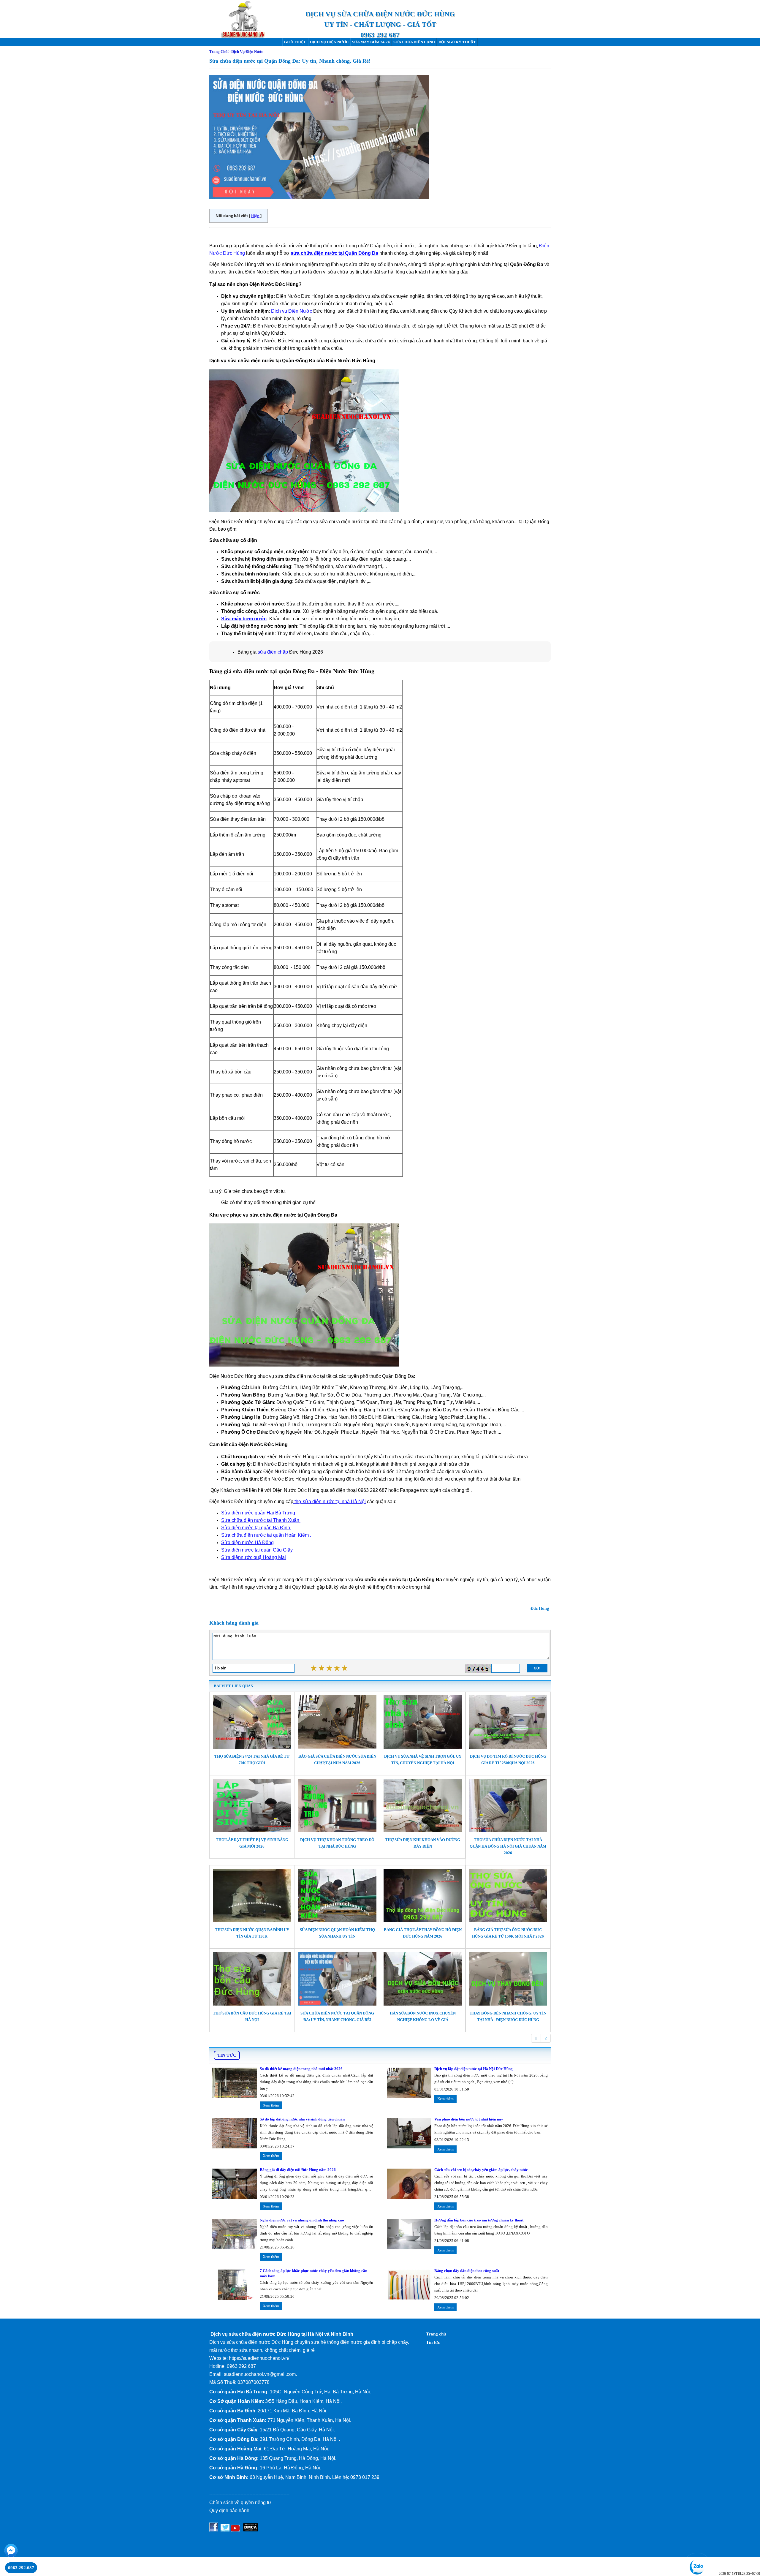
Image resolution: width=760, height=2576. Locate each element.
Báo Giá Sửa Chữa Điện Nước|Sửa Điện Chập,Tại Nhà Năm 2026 (337, 1760)
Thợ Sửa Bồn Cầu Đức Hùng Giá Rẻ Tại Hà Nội (252, 2016)
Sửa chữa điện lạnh (414, 42)
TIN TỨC (227, 2055)
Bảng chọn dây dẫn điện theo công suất (467, 2271)
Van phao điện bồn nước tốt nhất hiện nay (469, 2119)
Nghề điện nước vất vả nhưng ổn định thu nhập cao (302, 2220)
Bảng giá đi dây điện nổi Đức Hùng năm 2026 (298, 2170)
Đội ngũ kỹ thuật (457, 42)
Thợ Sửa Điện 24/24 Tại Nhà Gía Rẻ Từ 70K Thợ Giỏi (252, 1760)
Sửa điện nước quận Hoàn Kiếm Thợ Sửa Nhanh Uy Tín (337, 1933)
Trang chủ (436, 2334)
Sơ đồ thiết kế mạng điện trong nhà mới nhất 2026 (301, 2069)
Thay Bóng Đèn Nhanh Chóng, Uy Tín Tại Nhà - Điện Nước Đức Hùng (508, 2016)
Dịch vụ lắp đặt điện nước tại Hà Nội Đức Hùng (474, 2069)
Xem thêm (271, 2105)
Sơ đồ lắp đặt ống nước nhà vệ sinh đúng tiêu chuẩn (302, 2119)
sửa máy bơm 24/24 (371, 42)
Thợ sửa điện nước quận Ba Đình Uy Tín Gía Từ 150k (252, 1933)
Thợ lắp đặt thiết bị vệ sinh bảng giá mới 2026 (252, 1843)
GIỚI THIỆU (295, 42)
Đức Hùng (540, 1608)
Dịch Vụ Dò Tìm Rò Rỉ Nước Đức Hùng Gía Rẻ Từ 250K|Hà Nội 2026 (508, 1760)
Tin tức (433, 2342)
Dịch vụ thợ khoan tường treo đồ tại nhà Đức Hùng (337, 1843)
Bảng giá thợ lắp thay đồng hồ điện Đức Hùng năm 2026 (423, 1933)
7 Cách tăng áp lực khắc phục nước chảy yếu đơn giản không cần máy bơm (313, 2273)
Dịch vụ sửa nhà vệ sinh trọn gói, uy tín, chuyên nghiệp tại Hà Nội (423, 1760)
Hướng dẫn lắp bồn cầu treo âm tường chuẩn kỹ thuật (479, 2220)
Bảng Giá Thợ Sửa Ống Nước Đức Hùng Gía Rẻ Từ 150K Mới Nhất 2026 (508, 1933)
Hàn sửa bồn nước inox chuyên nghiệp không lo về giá (423, 2016)
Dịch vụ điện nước (329, 42)
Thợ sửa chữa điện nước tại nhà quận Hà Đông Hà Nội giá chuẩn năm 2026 (508, 1846)
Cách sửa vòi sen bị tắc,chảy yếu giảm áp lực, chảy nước (481, 2170)
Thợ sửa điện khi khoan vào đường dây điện (423, 1843)
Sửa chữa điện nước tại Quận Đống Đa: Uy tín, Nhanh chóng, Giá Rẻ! (337, 2016)
